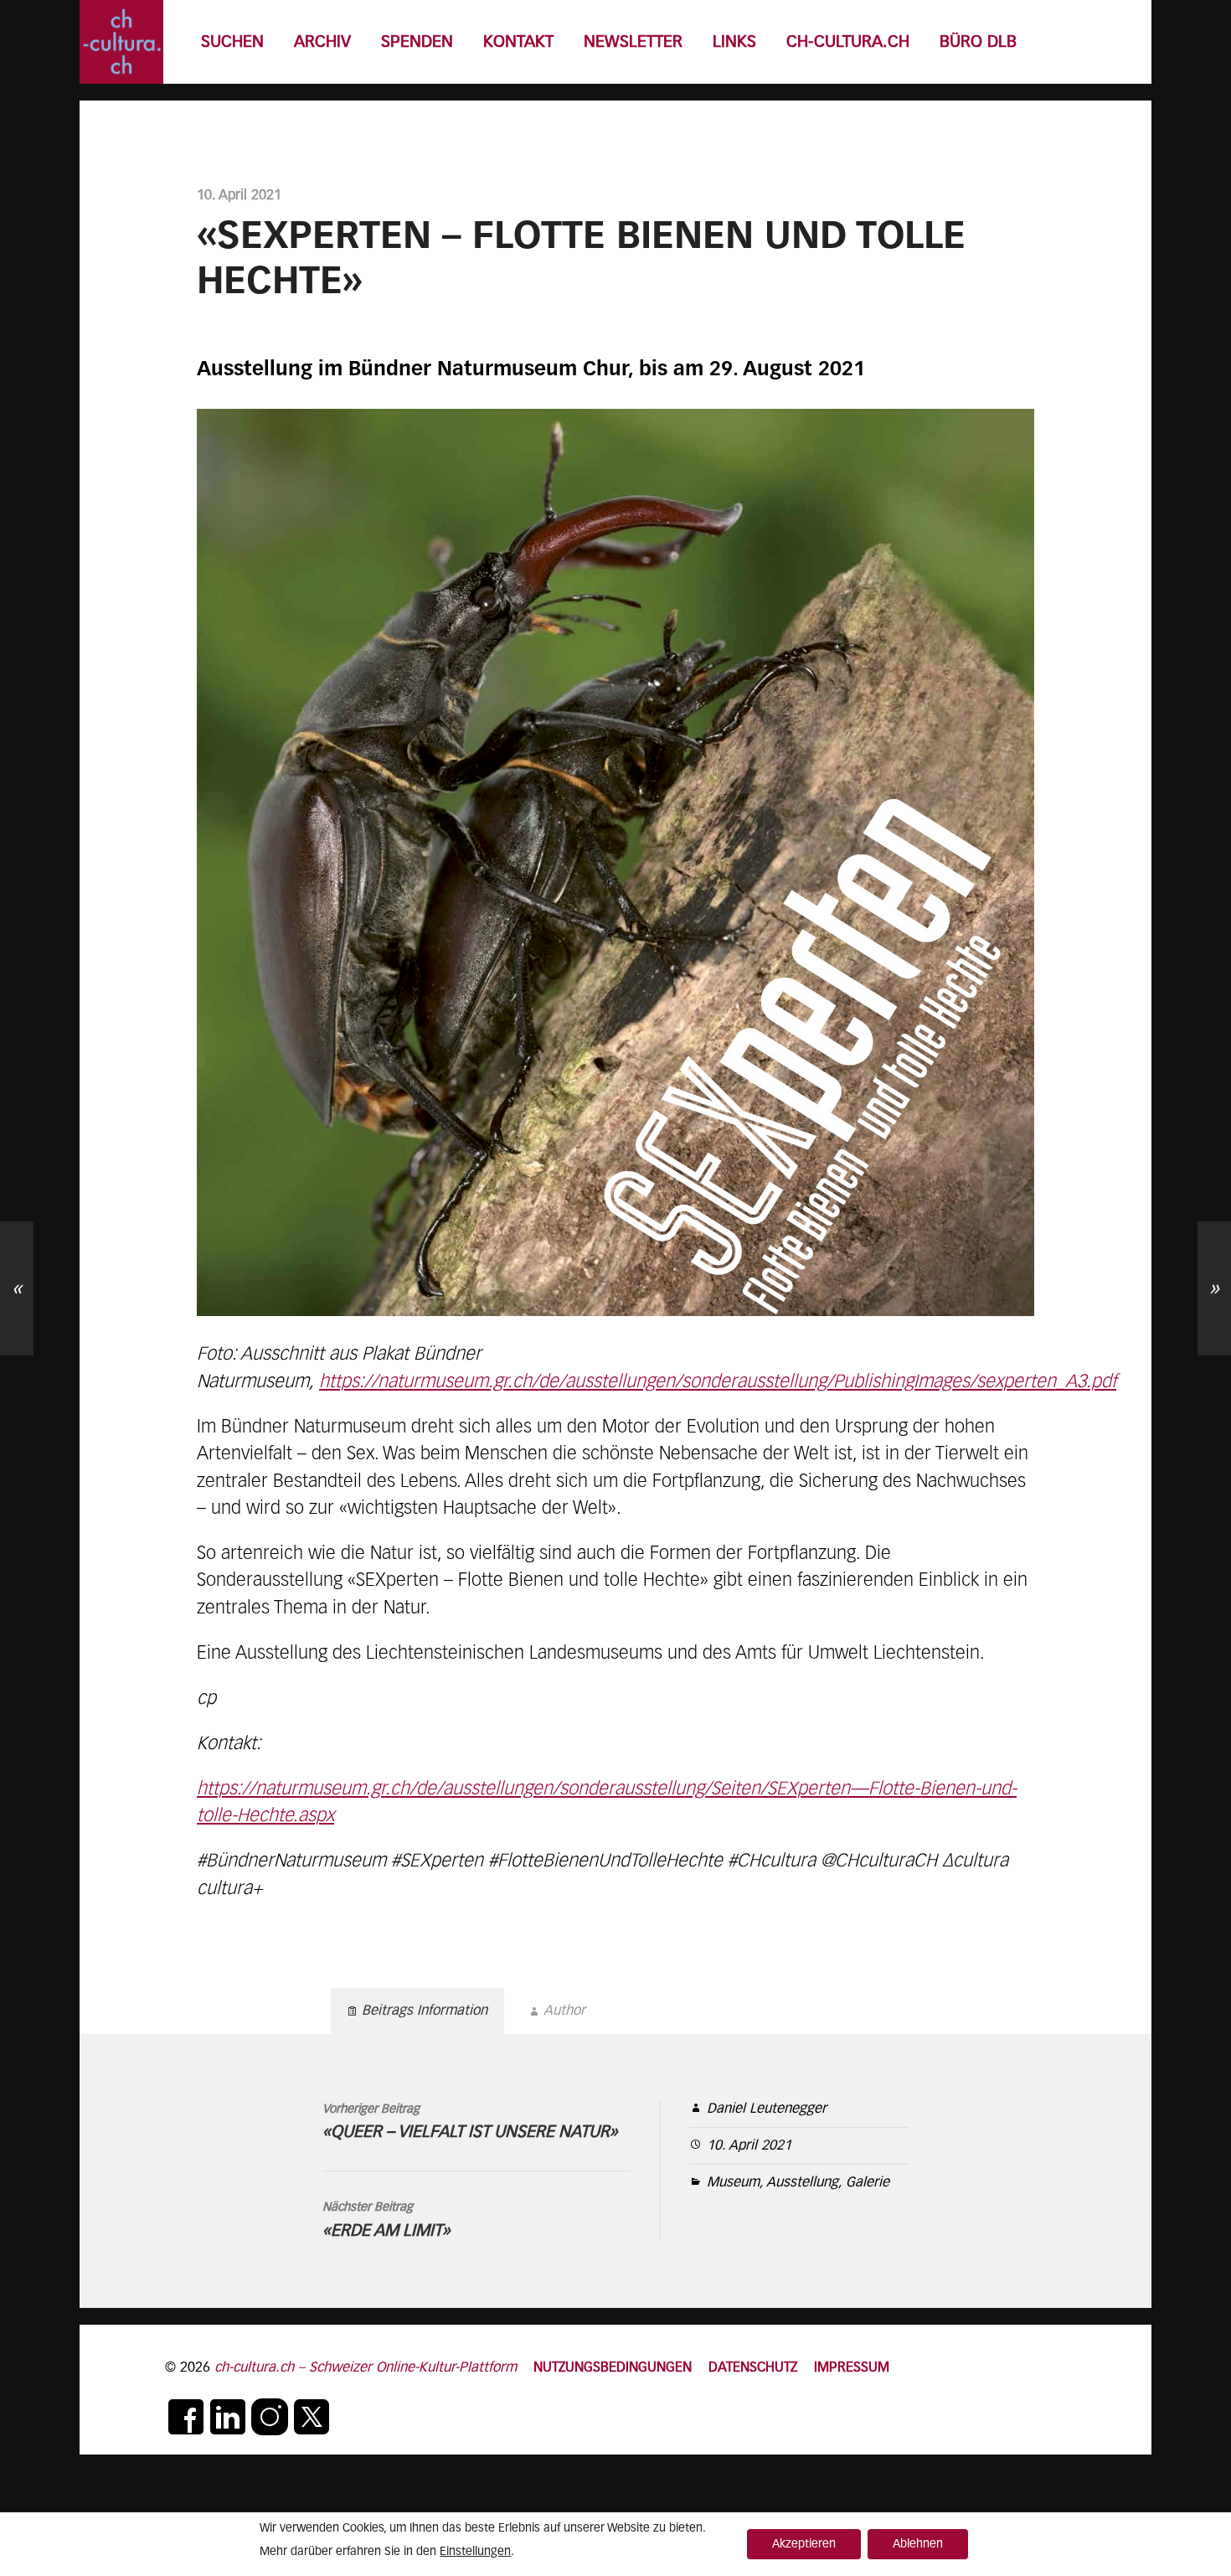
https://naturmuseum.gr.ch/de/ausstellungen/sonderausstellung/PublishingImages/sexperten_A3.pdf (718, 1382)
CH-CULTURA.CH (848, 42)
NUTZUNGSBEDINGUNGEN (613, 2368)
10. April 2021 (749, 2146)
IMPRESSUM (852, 2368)
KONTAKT (518, 42)
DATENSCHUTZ (753, 2368)
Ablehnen (918, 2544)
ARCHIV (322, 42)
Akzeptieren (804, 2544)
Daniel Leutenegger (767, 2109)
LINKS (734, 42)
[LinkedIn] (228, 2417)
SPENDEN (417, 42)
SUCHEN (232, 42)
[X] (312, 2417)
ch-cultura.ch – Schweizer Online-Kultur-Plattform (366, 2368)
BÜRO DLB (978, 42)
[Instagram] (270, 2417)
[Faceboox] (186, 2417)
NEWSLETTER (633, 42)
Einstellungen (475, 2552)
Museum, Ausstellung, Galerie (798, 2183)
